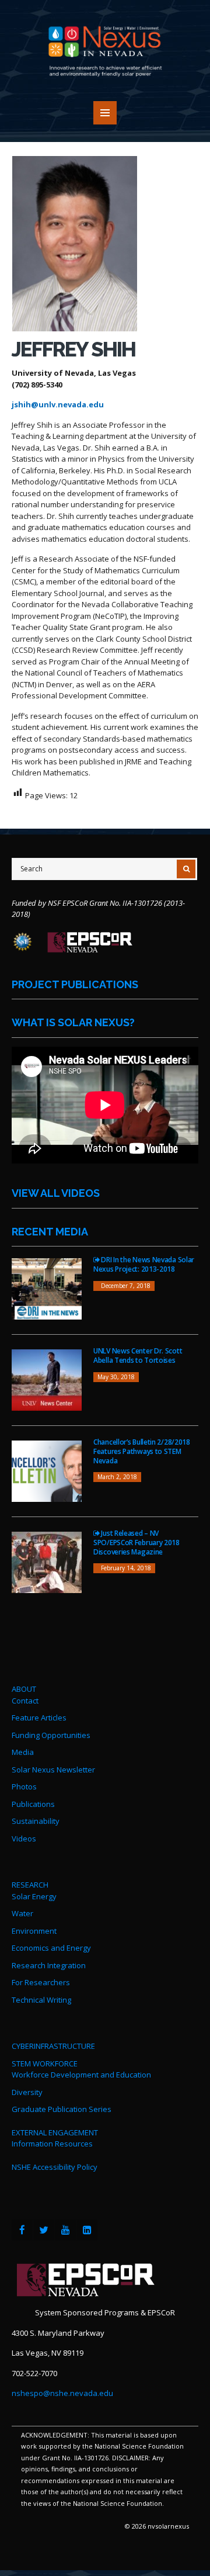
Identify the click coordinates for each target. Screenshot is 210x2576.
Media (23, 1752)
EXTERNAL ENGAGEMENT (55, 2132)
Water (22, 1913)
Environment (34, 1931)
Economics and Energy (51, 1948)
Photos (24, 1786)
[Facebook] (22, 2230)
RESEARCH (30, 1885)
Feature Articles (39, 1718)
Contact (25, 1701)
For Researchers (41, 1982)
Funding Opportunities (51, 1735)
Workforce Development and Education (81, 2075)
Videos (24, 1838)
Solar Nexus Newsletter (53, 1770)
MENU (105, 113)
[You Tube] (65, 2230)
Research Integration (49, 1965)
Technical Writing (41, 2000)
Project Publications (75, 984)
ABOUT (24, 1689)
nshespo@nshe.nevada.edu (62, 2393)
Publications (33, 1804)
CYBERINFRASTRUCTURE (53, 2046)
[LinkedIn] (87, 2230)
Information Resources (52, 2144)
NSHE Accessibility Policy (55, 2167)
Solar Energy (34, 1896)
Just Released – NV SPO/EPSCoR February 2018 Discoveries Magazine (136, 1542)
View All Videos (56, 1193)
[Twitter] (44, 2230)
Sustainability (36, 1821)
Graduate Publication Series (62, 2109)
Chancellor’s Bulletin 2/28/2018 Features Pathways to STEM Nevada (142, 1451)
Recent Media (50, 1232)
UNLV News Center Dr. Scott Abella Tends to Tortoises (138, 1355)
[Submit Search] (186, 869)
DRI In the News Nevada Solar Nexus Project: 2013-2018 (144, 1264)
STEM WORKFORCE (45, 2063)
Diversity (27, 2092)
